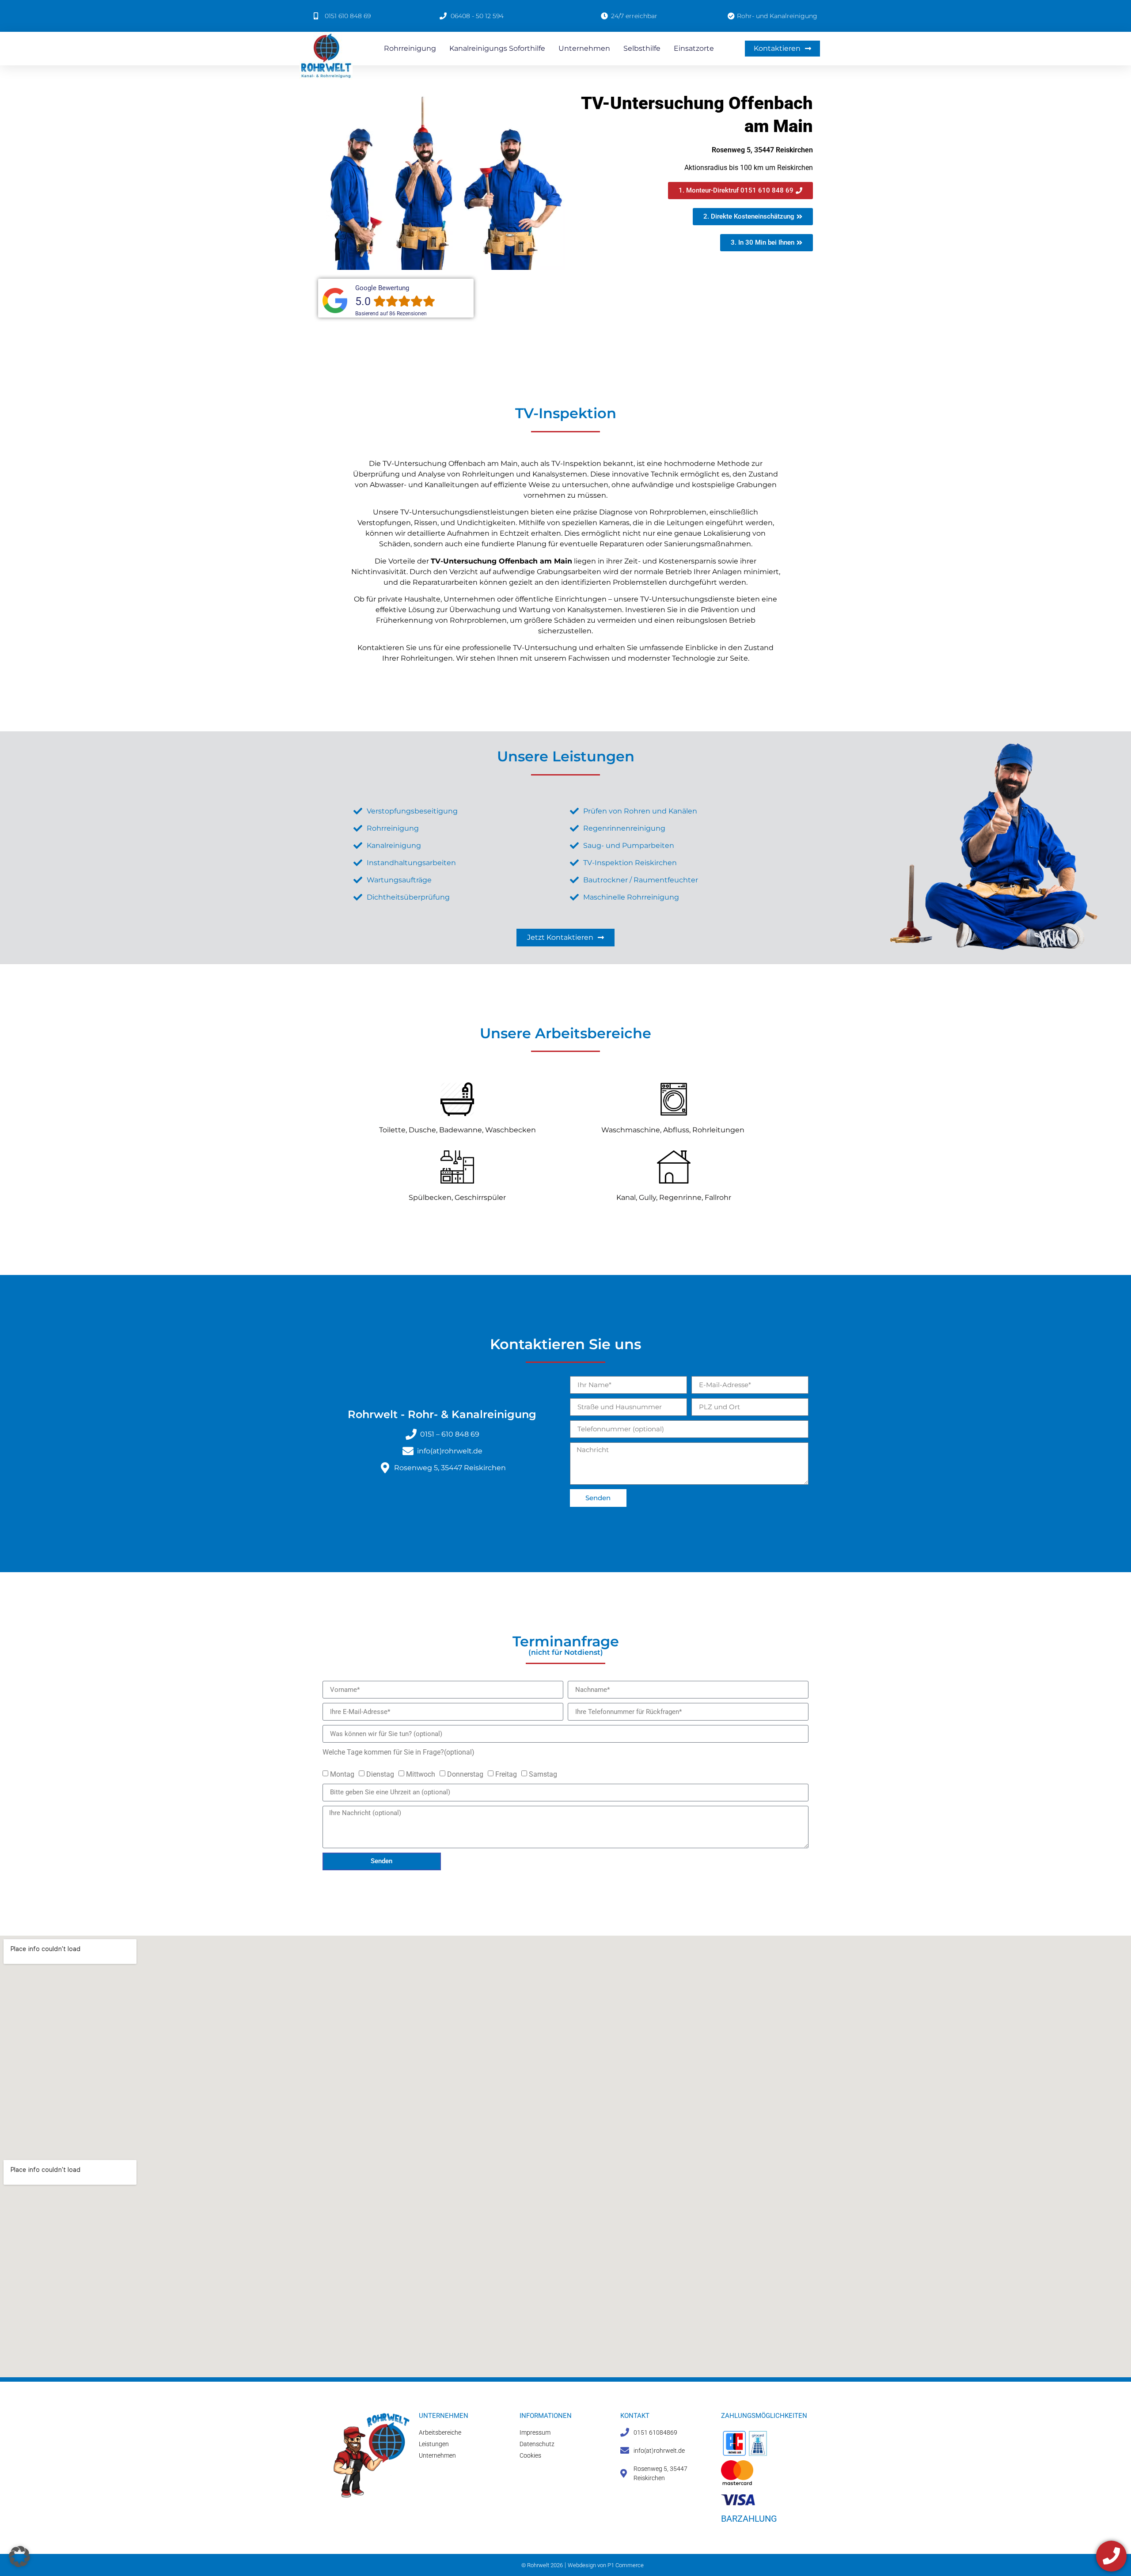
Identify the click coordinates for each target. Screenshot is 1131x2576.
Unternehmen (584, 48)
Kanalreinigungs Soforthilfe (497, 48)
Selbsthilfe (642, 48)
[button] (19, 2557)
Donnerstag (465, 1774)
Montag (342, 1774)
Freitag (506, 1774)
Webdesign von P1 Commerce (606, 2565)
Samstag (543, 1774)
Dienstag (380, 1774)
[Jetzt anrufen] (1111, 2556)
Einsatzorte (694, 48)
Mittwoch (421, 1774)
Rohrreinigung (410, 48)
